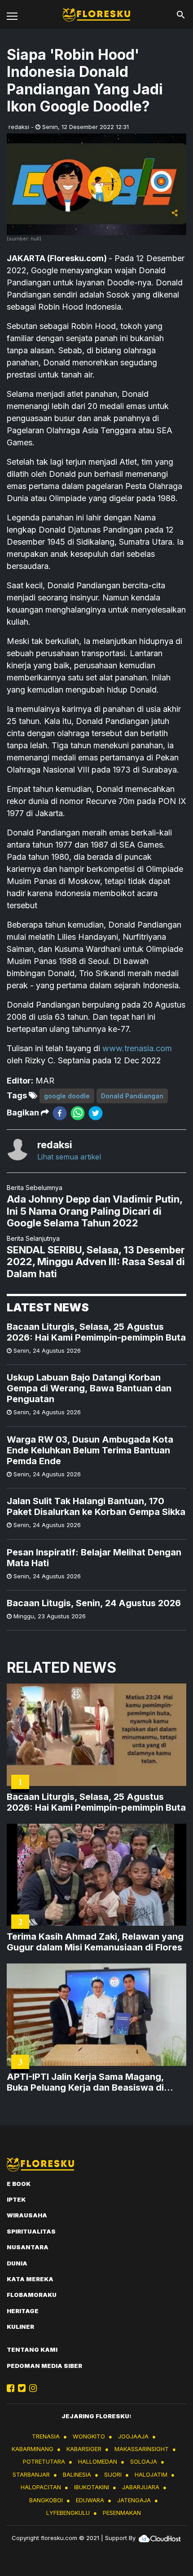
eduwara (90, 2500)
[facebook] (60, 1113)
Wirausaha (27, 2215)
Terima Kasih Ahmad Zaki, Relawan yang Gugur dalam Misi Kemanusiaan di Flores (95, 1942)
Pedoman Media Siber (44, 2366)
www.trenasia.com (137, 1048)
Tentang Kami (32, 2349)
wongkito (89, 2436)
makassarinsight (142, 2449)
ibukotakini (92, 2487)
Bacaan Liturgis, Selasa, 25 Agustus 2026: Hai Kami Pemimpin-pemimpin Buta (96, 1332)
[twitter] (96, 1113)
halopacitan (41, 2487)
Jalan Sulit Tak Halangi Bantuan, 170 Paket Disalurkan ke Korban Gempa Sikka (96, 1506)
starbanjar (31, 2474)
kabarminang (33, 2449)
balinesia (77, 2474)
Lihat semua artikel (69, 1157)
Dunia (17, 2263)
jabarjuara (141, 2487)
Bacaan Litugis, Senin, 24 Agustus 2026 (94, 1603)
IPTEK (16, 2199)
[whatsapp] (78, 1113)
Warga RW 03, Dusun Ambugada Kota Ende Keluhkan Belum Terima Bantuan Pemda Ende (90, 1450)
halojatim (151, 2474)
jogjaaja (133, 2436)
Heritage (23, 2311)
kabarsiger (84, 2449)
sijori (113, 2474)
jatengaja (134, 2500)
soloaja (144, 2461)
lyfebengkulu (68, 2513)
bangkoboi (46, 2500)
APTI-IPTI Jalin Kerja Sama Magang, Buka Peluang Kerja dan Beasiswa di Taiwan (85, 2082)
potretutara (44, 2461)
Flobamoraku (32, 2295)
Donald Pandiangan (132, 1096)
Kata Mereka (30, 2279)
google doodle (67, 1096)
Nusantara (28, 2247)
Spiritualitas (31, 2231)
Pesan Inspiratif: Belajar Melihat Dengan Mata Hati (94, 1558)
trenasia (46, 2436)
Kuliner (20, 2327)
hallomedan (98, 2461)
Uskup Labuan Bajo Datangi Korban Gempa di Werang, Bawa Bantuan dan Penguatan (89, 1388)
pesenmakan (122, 2513)
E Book (19, 2184)
